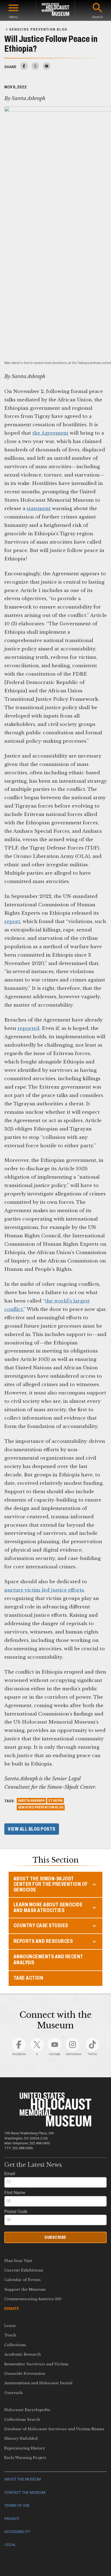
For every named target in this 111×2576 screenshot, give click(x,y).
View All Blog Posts (32, 1829)
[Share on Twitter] (35, 68)
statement (39, 508)
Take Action (28, 1978)
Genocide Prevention (25, 2374)
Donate (12, 2309)
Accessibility (17, 2532)
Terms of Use (17, 2506)
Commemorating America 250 (33, 2299)
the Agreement (50, 433)
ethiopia (55, 1801)
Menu (13, 17)
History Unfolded (21, 2438)
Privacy (12, 2519)
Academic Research (23, 2354)
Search (98, 17)
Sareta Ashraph (31, 1801)
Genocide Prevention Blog (41, 1807)
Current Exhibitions (24, 2270)
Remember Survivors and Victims (36, 2364)
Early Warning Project (25, 2458)
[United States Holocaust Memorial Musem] (55, 2125)
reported (28, 1028)
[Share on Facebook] (24, 68)
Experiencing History (25, 2448)
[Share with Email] (47, 68)
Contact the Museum (25, 2493)
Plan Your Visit (18, 2261)
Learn (10, 2326)
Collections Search (22, 2420)
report (12, 921)
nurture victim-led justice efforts (44, 1590)
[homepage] (55, 10)
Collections (15, 2345)
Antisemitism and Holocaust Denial (38, 2383)
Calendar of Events (22, 2280)
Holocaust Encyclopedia (27, 2410)
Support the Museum (25, 2289)
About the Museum (22, 2479)
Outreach (13, 2393)
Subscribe (55, 2237)
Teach (10, 2335)
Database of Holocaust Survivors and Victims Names (54, 2429)
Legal (10, 2545)
